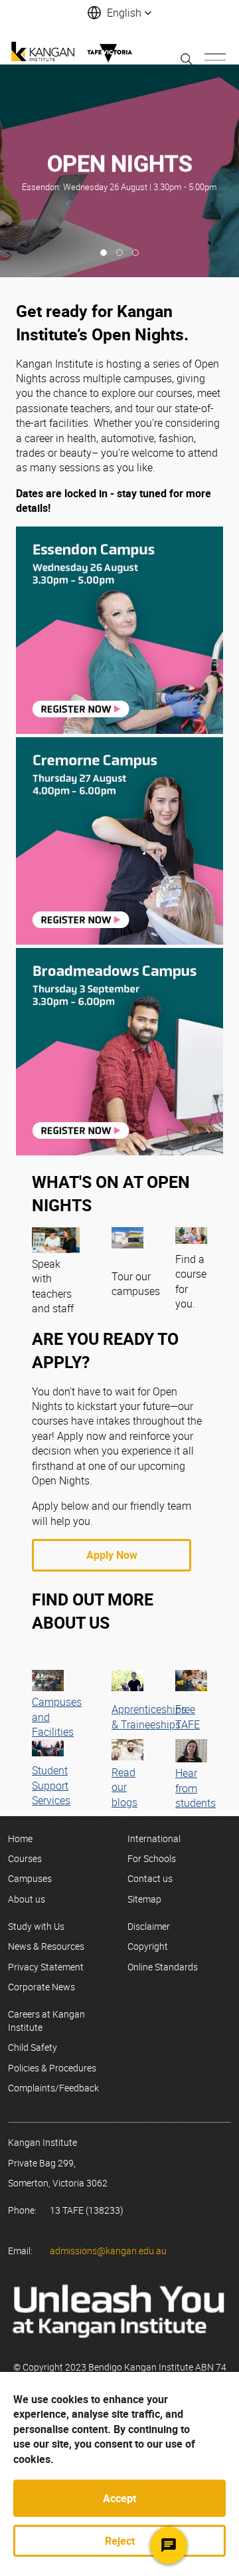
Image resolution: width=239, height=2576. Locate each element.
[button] (119, 13)
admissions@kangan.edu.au (108, 2251)
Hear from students (196, 1788)
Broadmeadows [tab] (135, 253)
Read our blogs (124, 1787)
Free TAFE (188, 1716)
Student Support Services (51, 1785)
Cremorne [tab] (119, 253)
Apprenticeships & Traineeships (149, 1716)
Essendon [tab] (104, 253)
